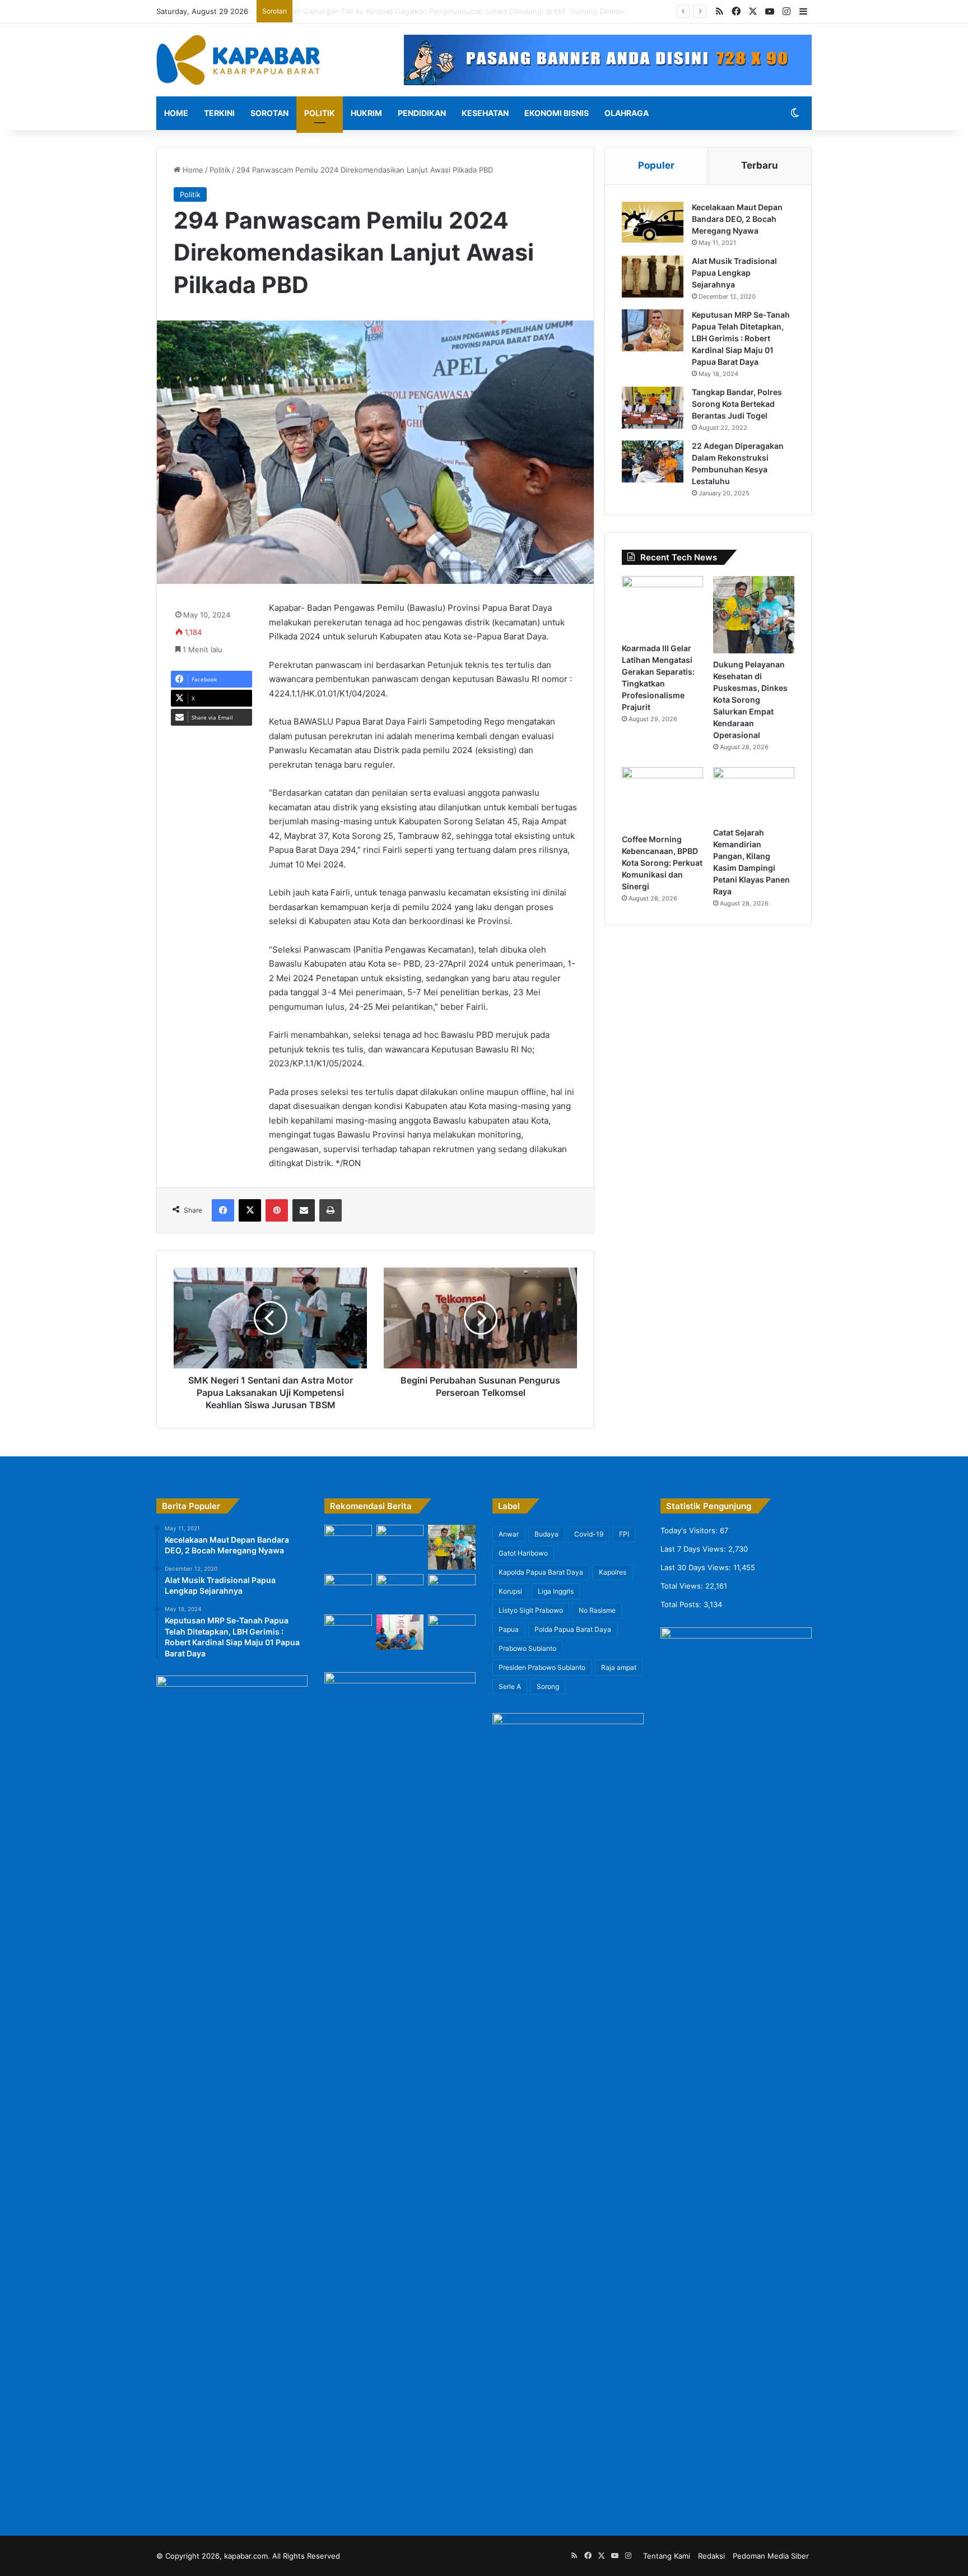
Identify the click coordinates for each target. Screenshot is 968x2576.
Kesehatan (485, 113)
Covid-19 (589, 1534)
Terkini (219, 113)
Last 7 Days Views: (694, 1549)
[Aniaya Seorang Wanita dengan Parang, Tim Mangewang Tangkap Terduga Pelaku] (452, 1633)
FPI (624, 1534)
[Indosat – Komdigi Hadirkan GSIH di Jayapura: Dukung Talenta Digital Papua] (400, 1632)
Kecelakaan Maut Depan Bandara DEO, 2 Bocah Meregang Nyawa (737, 219)
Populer (656, 165)
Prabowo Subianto (527, 1648)
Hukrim (366, 113)
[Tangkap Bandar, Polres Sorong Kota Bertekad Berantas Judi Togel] (653, 408)
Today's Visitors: (690, 1530)
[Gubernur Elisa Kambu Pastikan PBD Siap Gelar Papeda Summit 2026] (348, 1632)
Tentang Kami (667, 2556)
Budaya (546, 1534)
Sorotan (269, 113)
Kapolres (613, 1572)
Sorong (548, 1686)
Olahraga (627, 113)
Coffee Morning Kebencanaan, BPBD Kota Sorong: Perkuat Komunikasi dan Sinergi (662, 863)
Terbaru (760, 165)
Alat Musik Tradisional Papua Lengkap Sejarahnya (734, 273)
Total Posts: (682, 1604)
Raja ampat (619, 1667)
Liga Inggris (556, 1591)
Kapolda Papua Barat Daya (541, 1572)
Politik (320, 113)
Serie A (510, 1686)
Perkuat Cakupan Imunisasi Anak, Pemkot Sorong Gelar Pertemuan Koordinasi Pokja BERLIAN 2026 (470, 11)
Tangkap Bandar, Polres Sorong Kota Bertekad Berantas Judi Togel (737, 404)
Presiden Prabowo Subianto (542, 1667)
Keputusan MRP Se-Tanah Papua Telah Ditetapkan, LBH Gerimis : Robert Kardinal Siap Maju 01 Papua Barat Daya (741, 338)
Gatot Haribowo (523, 1553)
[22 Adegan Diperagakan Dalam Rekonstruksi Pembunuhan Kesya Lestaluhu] (653, 461)
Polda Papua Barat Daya (573, 1629)
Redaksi (711, 2556)
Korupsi (510, 1591)
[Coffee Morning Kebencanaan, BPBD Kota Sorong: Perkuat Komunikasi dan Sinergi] (662, 798)
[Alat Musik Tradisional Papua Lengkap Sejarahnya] (653, 277)
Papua (509, 1629)
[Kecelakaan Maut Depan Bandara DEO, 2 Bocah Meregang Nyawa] (653, 223)
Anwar (509, 1534)
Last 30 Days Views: (697, 1567)
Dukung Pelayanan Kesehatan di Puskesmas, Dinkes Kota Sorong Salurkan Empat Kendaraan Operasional (750, 700)
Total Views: (683, 1586)
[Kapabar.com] (238, 60)
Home (176, 113)
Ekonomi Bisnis (557, 113)
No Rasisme (597, 1610)
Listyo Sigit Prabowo (531, 1610)
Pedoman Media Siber (771, 2556)
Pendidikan (422, 113)
